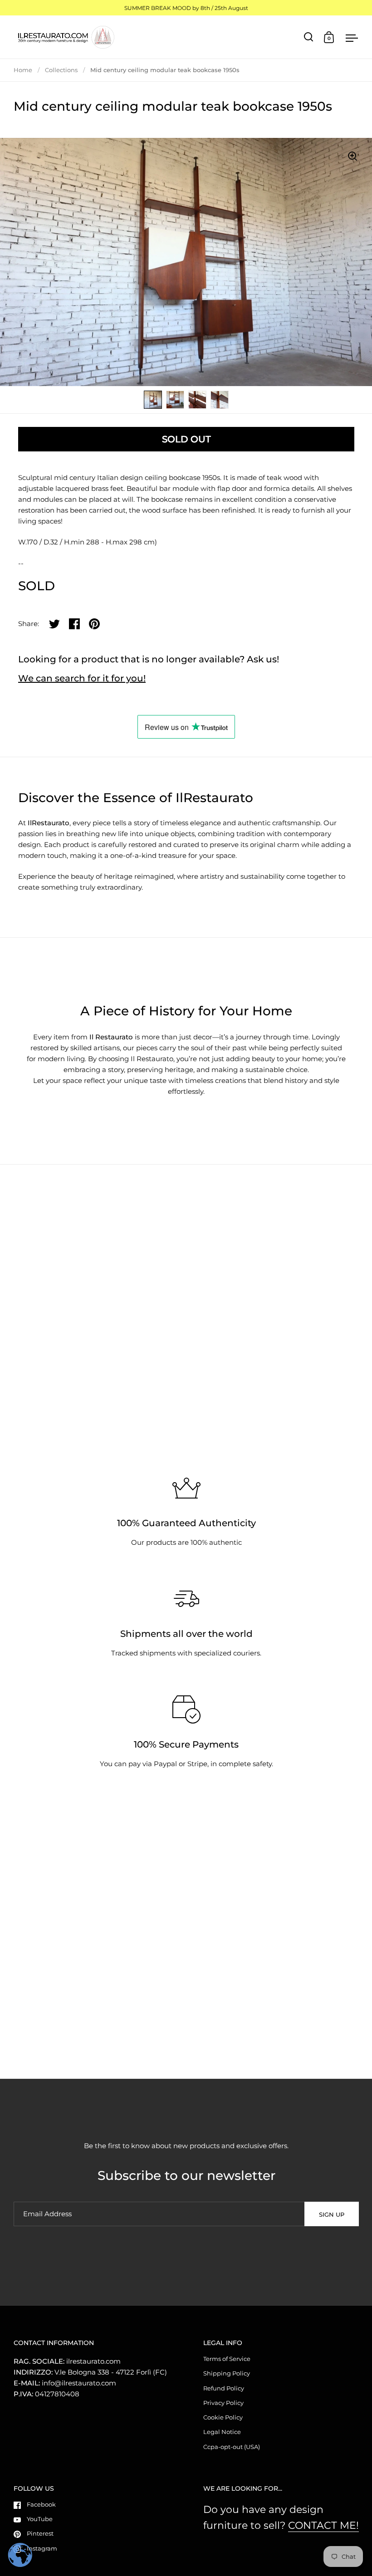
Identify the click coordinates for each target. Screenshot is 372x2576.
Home (23, 70)
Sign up (332, 2214)
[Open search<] (309, 37)
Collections (61, 70)
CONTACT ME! (323, 2525)
